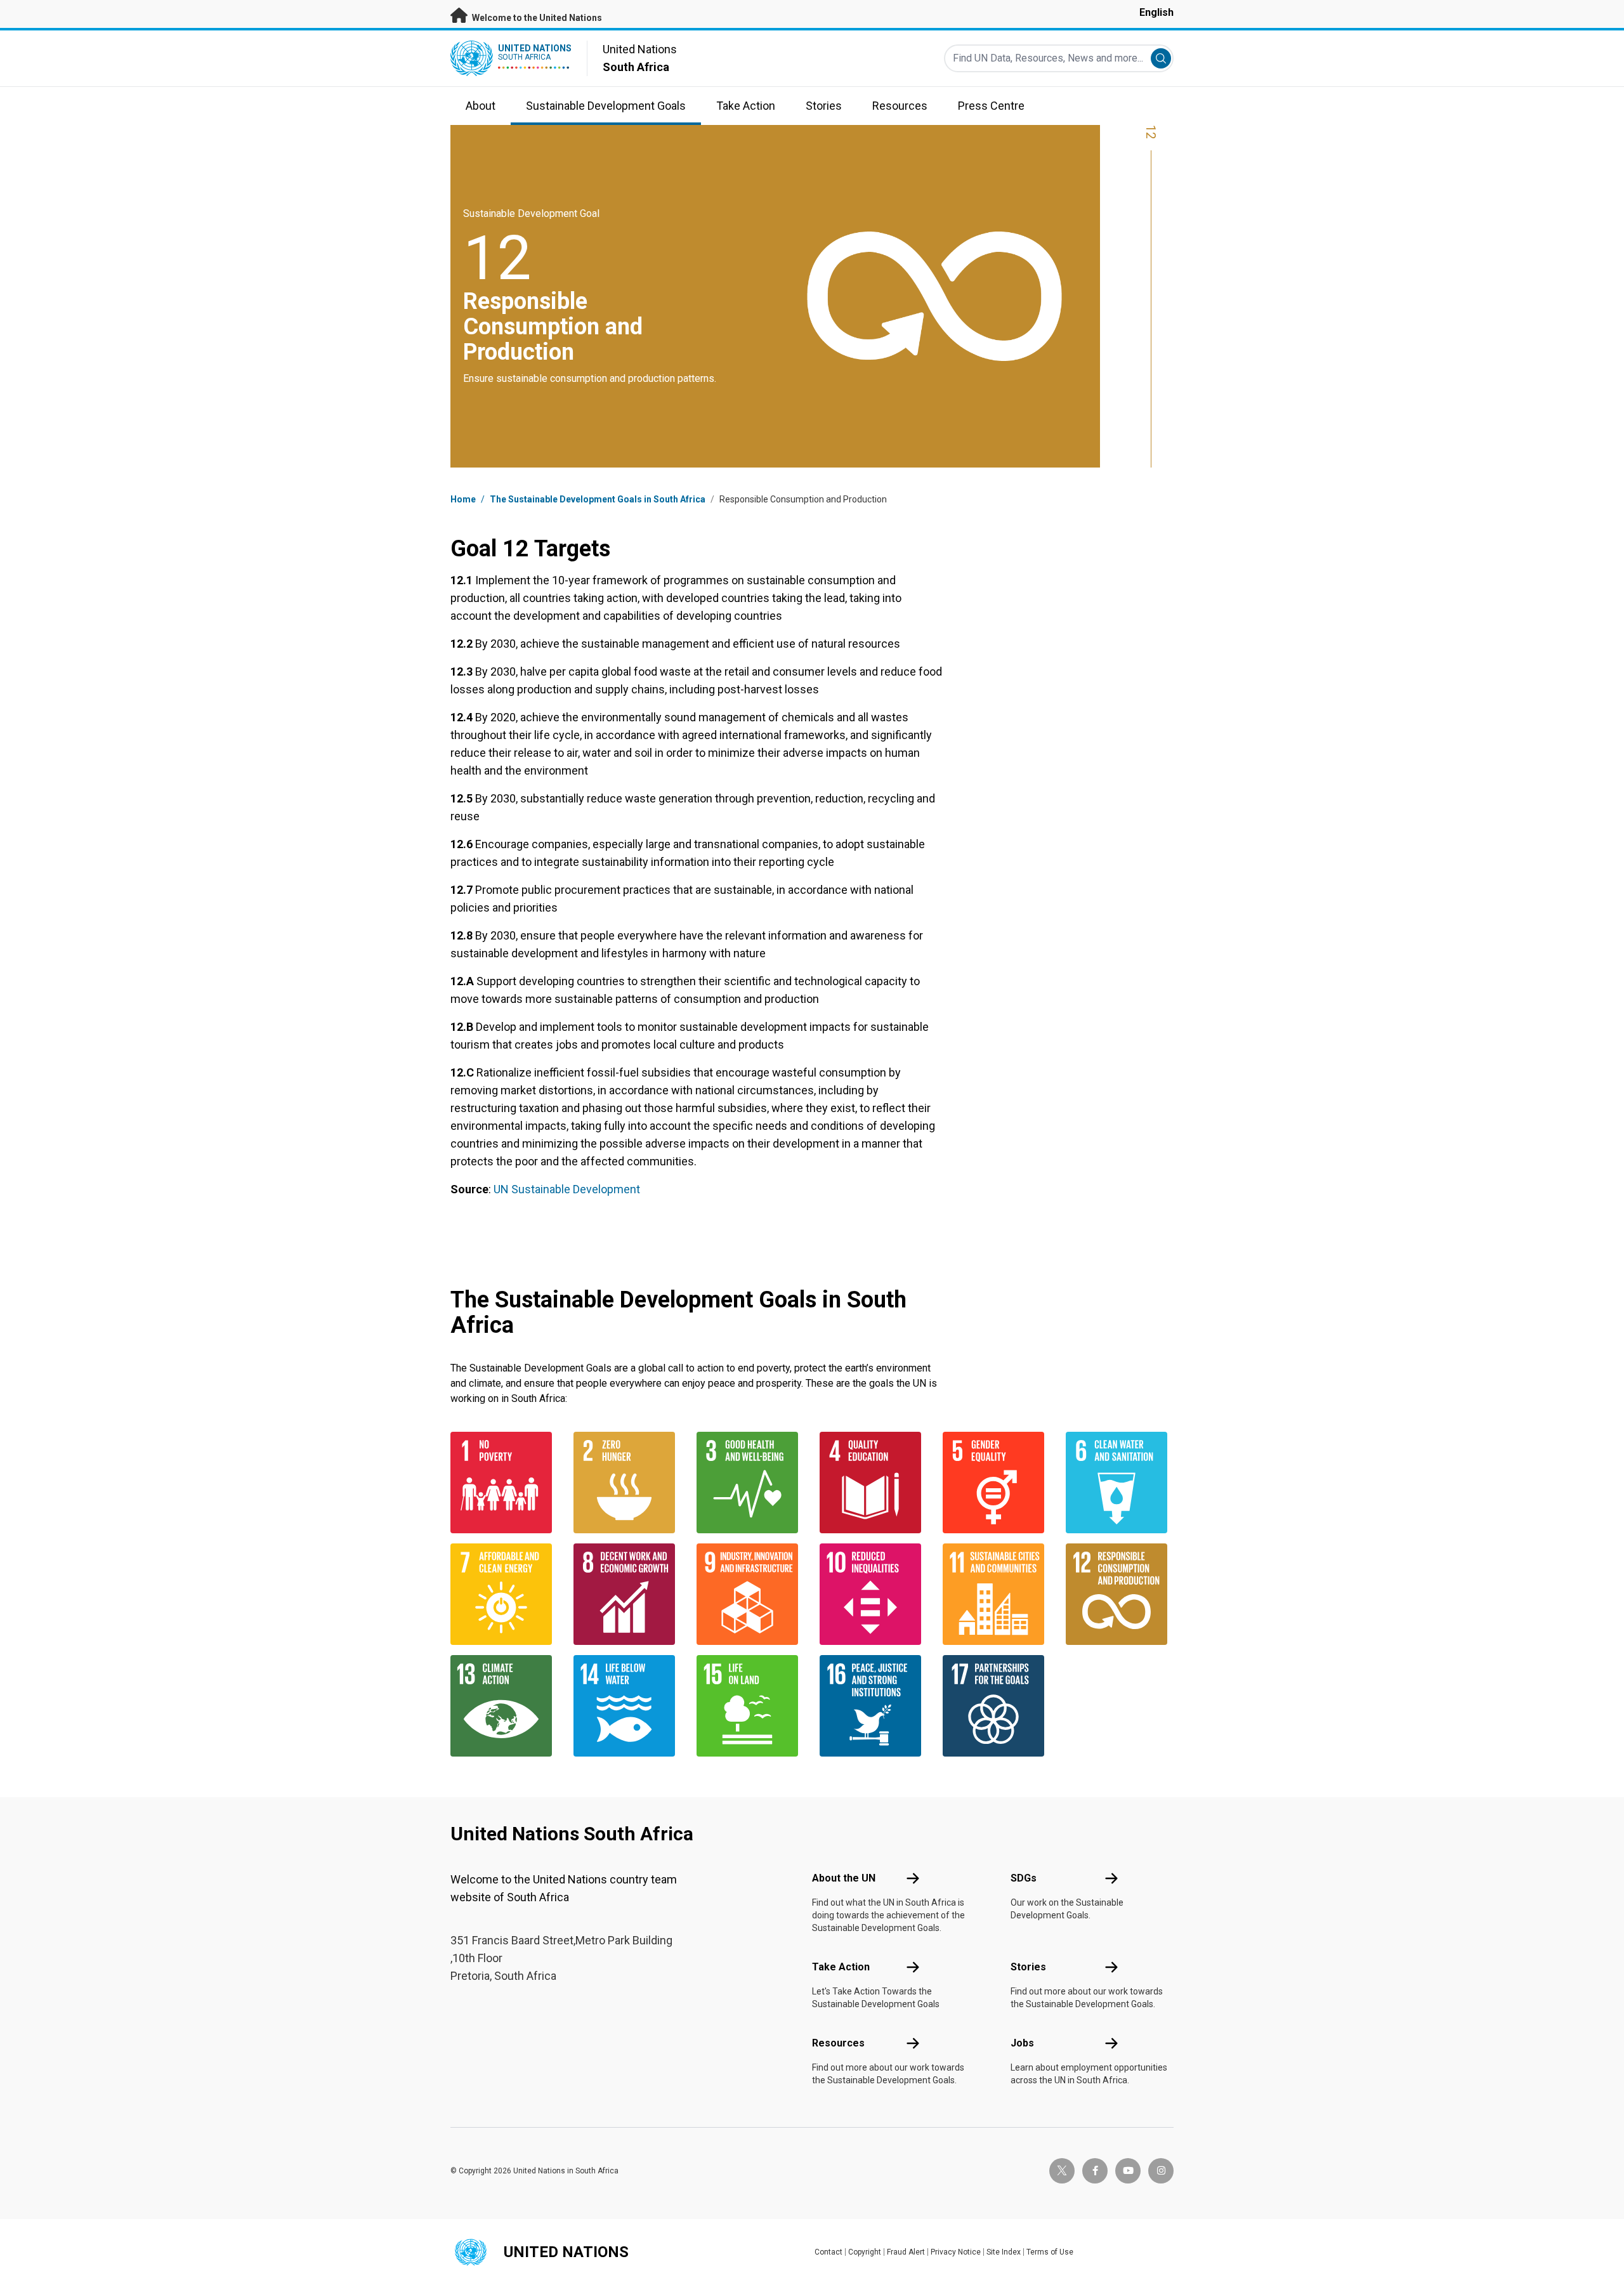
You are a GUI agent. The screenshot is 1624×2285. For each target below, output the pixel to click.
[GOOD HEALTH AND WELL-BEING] (750, 1483)
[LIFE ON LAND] (750, 1706)
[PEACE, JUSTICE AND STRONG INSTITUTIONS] (874, 1706)
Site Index (1004, 2252)
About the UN (844, 1878)
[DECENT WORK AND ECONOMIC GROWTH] (627, 1594)
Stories (1028, 1967)
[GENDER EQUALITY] (997, 1483)
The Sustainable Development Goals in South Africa (598, 499)
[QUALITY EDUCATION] (874, 1483)
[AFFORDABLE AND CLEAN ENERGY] (504, 1594)
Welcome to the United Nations (536, 18)
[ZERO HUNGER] (627, 1483)
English (1156, 12)
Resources (838, 2043)
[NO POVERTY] (504, 1483)
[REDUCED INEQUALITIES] (874, 1594)
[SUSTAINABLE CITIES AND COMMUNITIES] (997, 1594)
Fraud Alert (906, 2252)
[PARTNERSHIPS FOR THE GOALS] (997, 1706)
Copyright (865, 2252)
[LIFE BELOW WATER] (627, 1706)
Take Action (841, 1967)
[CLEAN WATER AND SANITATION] (1120, 1483)
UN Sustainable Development (567, 1189)
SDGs (1024, 1878)
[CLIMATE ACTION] (504, 1706)
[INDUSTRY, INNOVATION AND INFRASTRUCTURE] (750, 1594)
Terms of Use (1050, 2252)
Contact (828, 2252)
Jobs (1022, 2043)
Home (463, 499)
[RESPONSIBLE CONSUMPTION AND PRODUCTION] (1120, 1594)
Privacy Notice (956, 2252)
